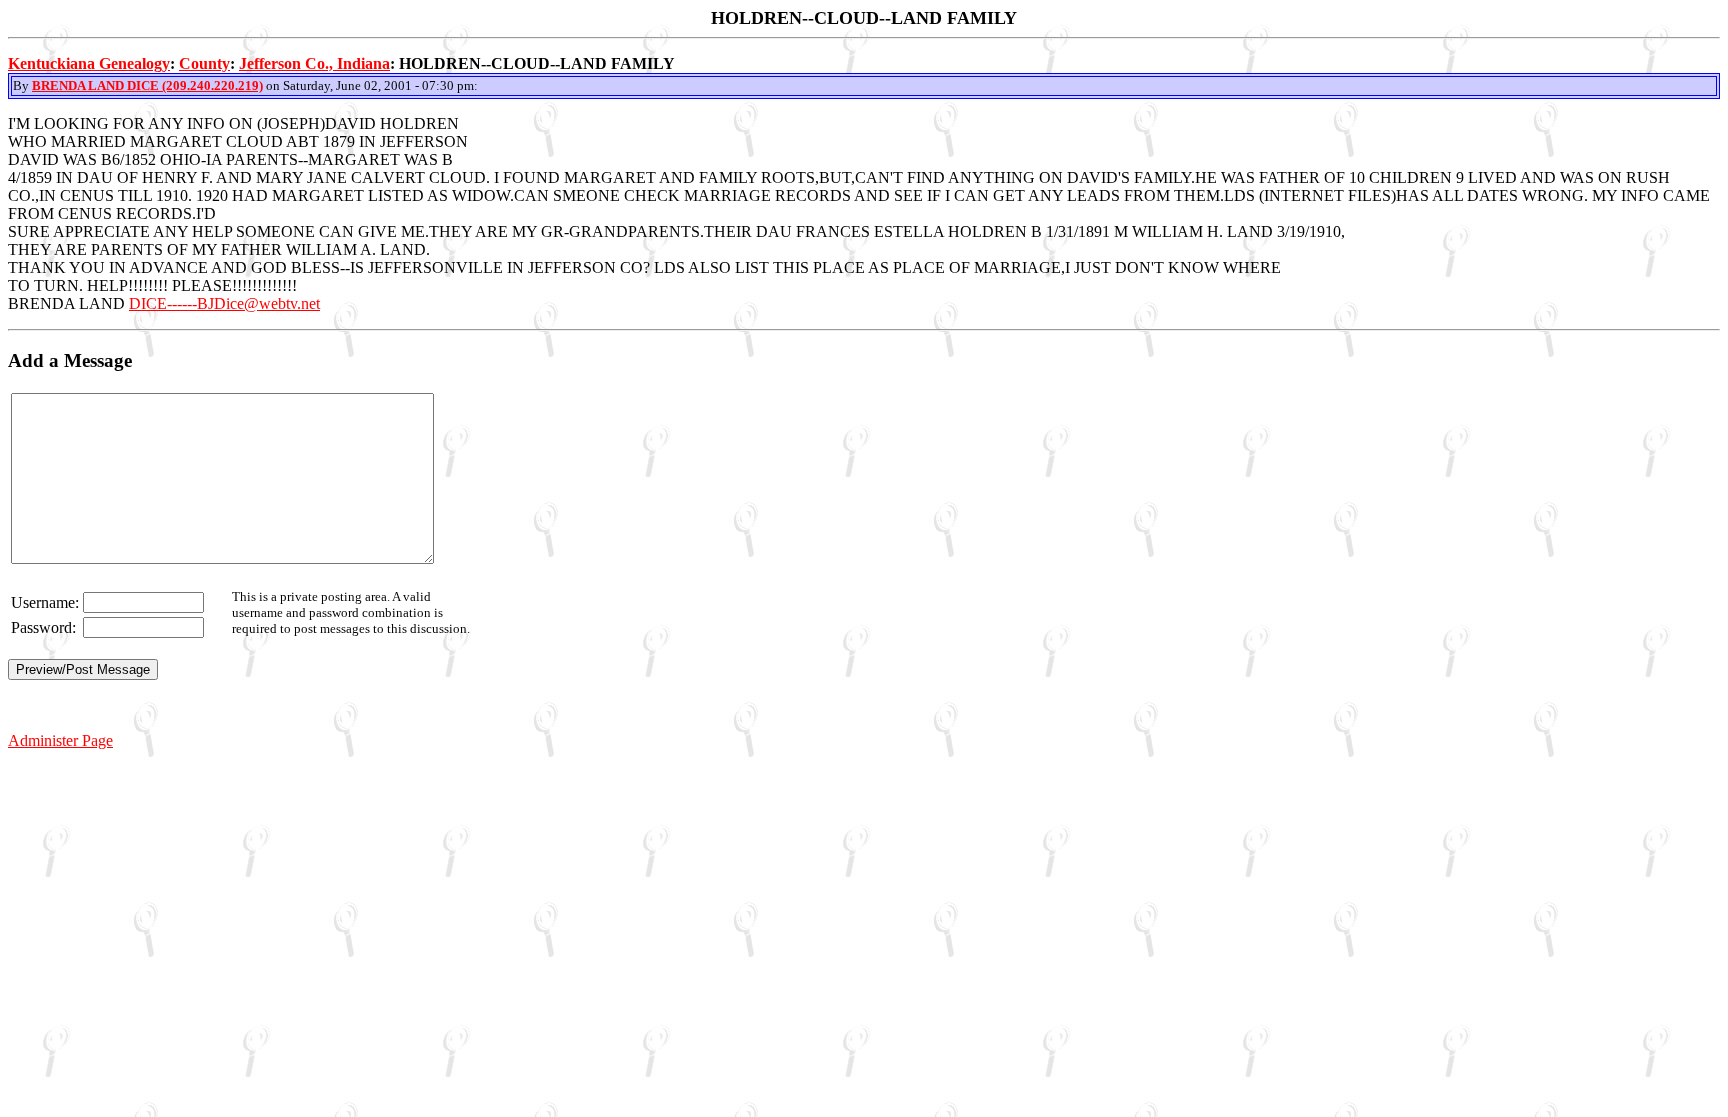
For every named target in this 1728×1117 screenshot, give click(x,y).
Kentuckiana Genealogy (89, 63)
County (204, 63)
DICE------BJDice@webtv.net (224, 303)
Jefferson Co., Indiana (314, 63)
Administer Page (60, 740)
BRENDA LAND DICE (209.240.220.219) (147, 85)
